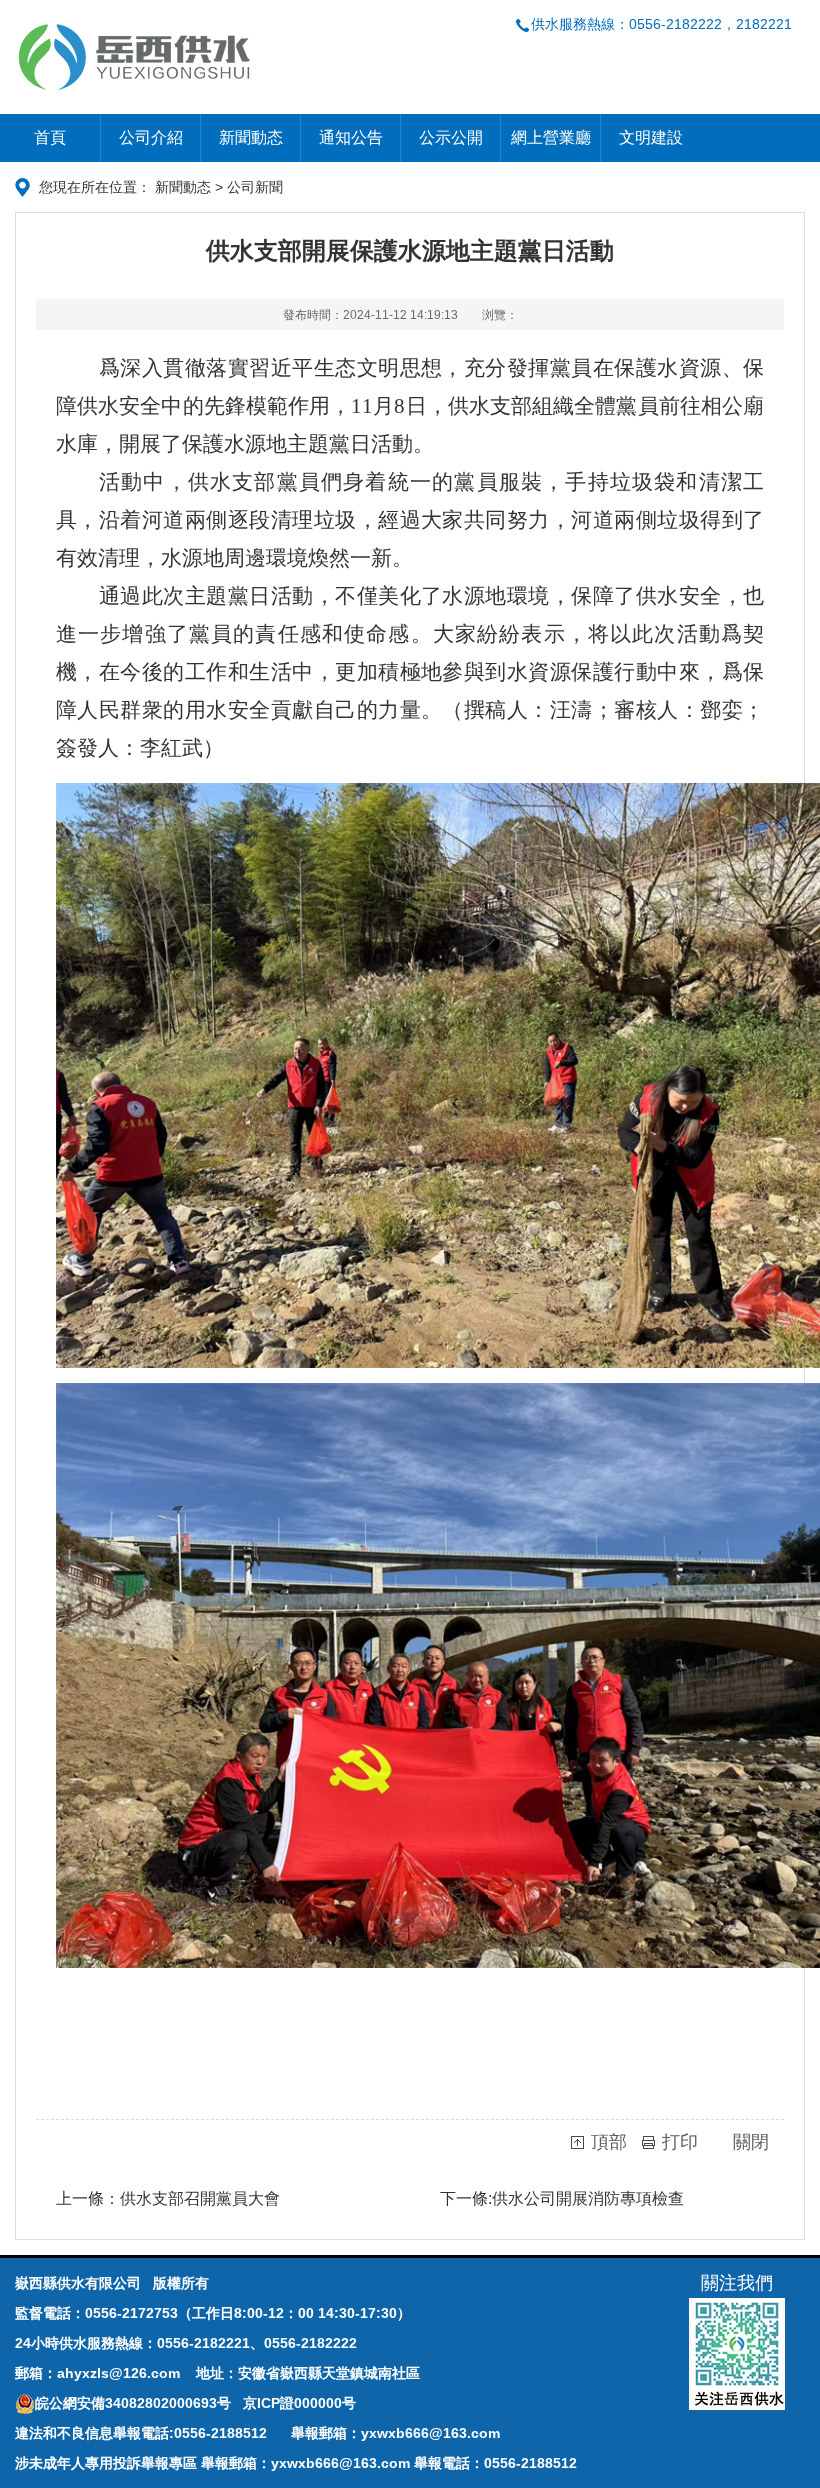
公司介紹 (151, 137)
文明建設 (651, 137)
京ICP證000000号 (299, 2403)
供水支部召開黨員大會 (200, 2198)
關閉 (751, 2142)
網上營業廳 (551, 137)
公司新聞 (255, 187)
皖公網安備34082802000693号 (135, 2403)
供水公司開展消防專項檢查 (588, 2198)
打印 (680, 2142)
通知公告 (351, 137)
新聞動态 (251, 137)
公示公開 (451, 137)
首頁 (50, 137)
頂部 (609, 2142)
